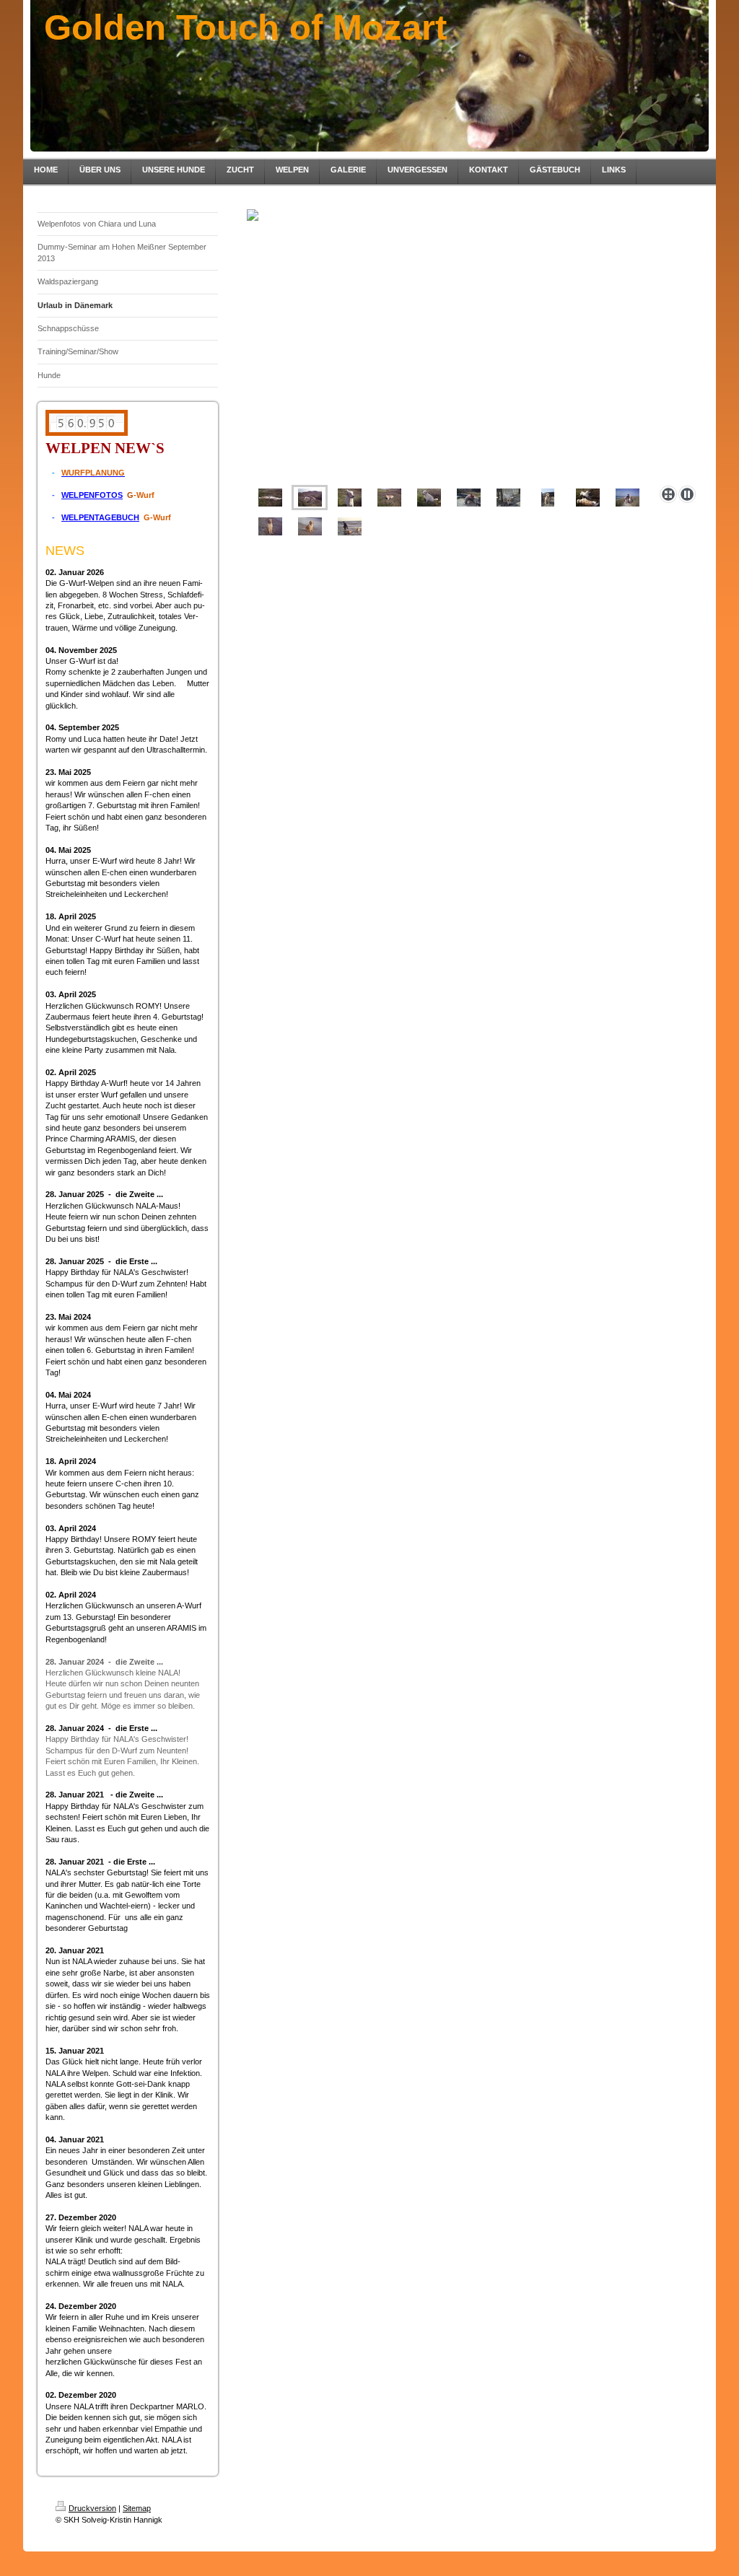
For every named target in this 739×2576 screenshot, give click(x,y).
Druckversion (92, 2508)
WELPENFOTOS (92, 495)
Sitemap (137, 2508)
